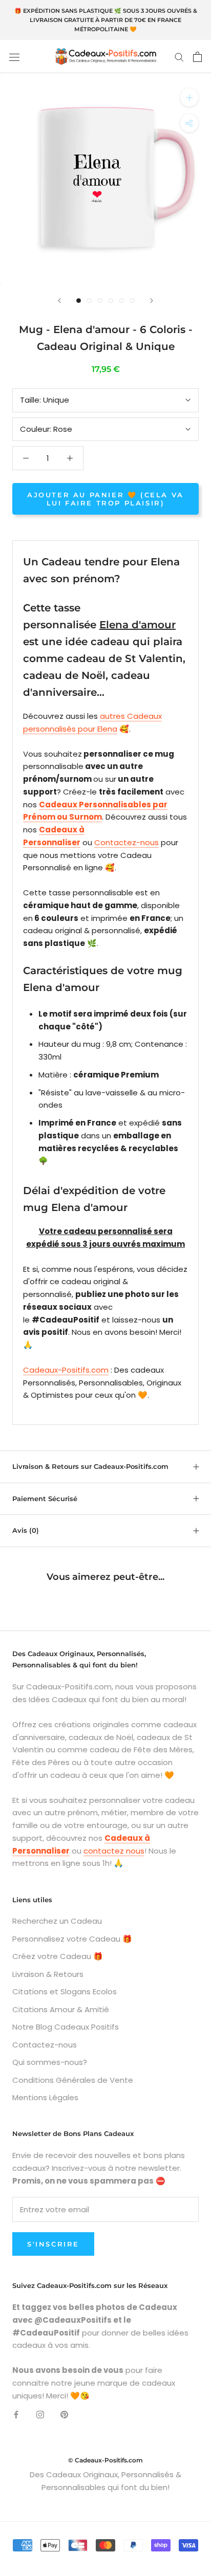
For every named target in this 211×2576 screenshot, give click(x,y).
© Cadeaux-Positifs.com (105, 2460)
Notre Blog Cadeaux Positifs (66, 2027)
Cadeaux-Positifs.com (66, 1370)
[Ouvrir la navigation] (14, 57)
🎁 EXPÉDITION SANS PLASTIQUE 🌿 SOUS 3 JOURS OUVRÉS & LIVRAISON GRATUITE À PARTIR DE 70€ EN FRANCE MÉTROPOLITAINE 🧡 (106, 20)
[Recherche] (179, 57)
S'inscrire (53, 2244)
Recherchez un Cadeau (57, 1921)
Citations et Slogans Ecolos (65, 1991)
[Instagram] (40, 2414)
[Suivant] (152, 301)
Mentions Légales (45, 2097)
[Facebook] (16, 2414)
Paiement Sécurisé (45, 1499)
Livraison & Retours (48, 1974)
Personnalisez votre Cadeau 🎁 (72, 1939)
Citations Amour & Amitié (61, 2009)
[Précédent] (59, 301)
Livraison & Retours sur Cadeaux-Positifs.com (90, 1466)
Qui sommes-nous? (50, 2062)
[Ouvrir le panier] (197, 57)
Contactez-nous (126, 842)
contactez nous (114, 1851)
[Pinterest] (64, 2414)
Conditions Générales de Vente (73, 2080)
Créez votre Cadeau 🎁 (58, 1956)
